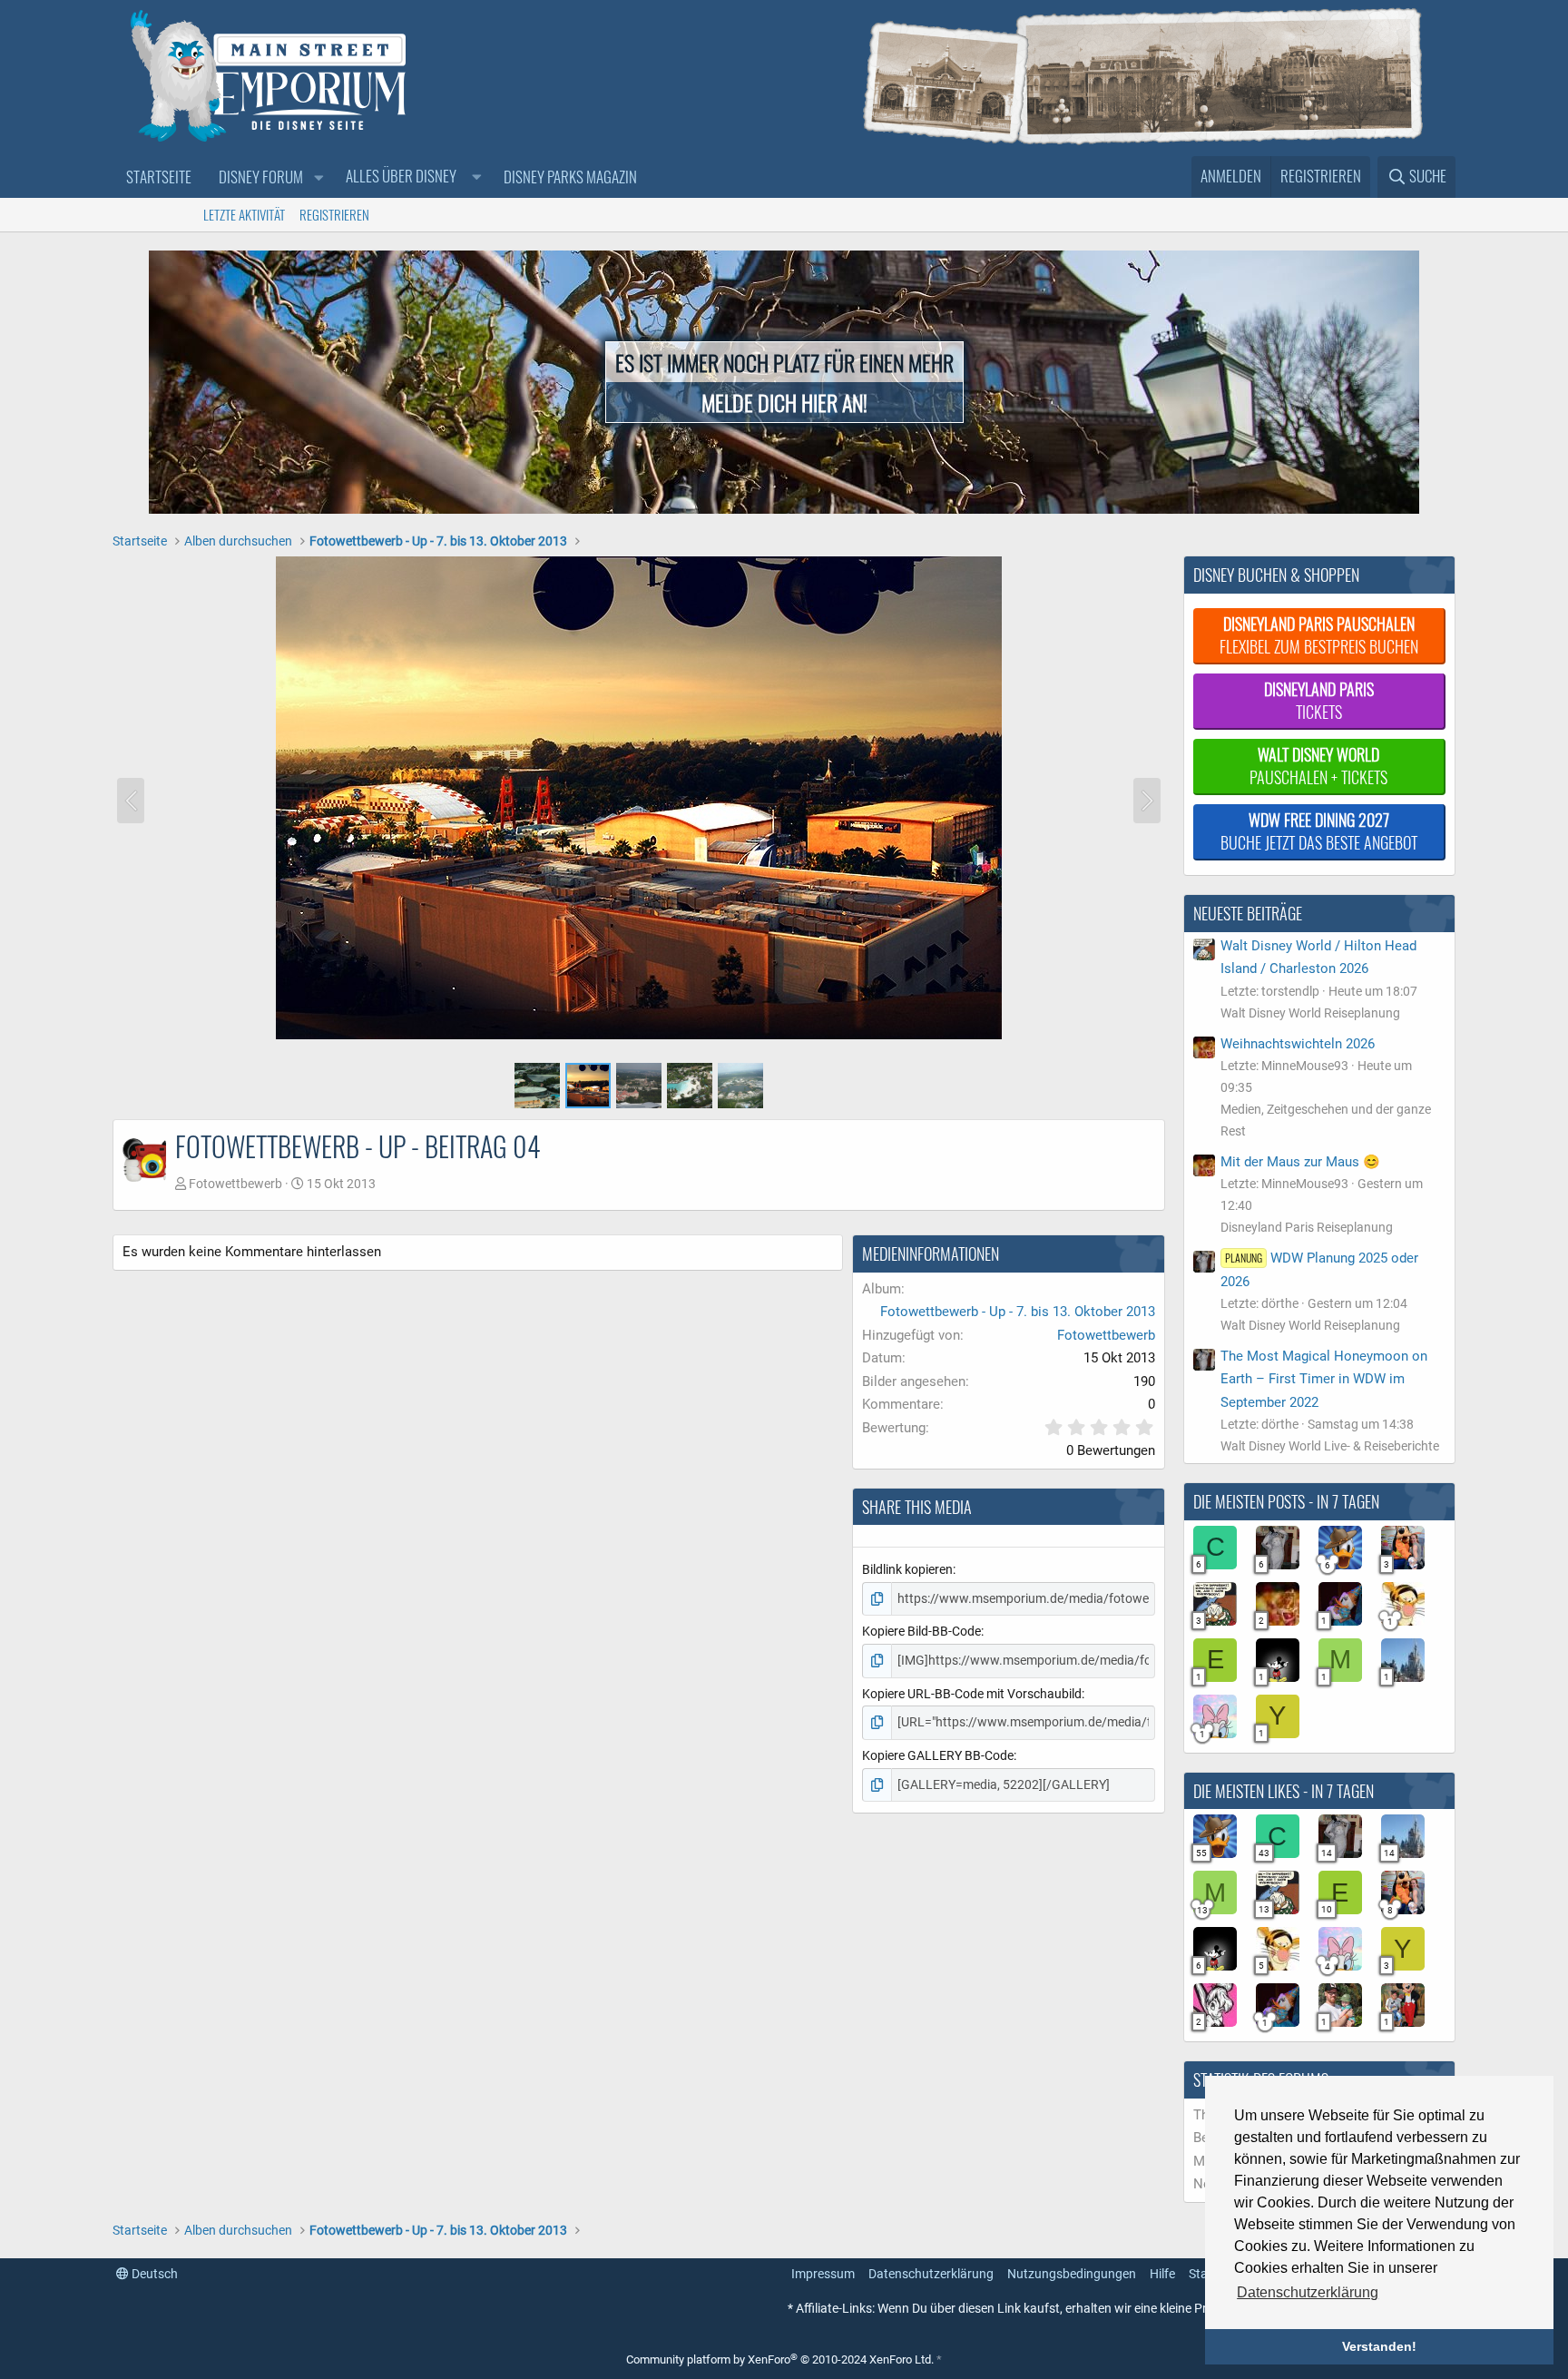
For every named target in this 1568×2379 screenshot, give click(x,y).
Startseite (159, 177)
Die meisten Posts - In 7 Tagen (1286, 1501)
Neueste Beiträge (1248, 913)
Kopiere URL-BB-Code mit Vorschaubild (972, 1694)
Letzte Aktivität (244, 214)
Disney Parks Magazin (570, 177)
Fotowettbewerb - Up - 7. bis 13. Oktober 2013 (1018, 1312)
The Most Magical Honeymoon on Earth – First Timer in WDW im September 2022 (1324, 1379)
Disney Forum (261, 177)
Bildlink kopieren (907, 1569)
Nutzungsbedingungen (1072, 2274)
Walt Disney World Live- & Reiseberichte (1330, 1446)
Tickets (1319, 700)
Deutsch (153, 2274)
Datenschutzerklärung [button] (1308, 2292)
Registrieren (334, 214)
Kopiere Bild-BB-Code (921, 1631)
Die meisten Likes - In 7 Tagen (1284, 1791)
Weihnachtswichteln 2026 (1298, 1044)
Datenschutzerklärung (931, 2274)
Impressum (823, 2274)
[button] (318, 177)
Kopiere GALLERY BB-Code (938, 1755)
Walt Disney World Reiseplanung (1310, 1013)
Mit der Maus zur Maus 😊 (1300, 1162)
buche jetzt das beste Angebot (1319, 831)
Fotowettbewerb (235, 1184)
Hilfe (1162, 2274)
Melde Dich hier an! (784, 402)
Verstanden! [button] (1379, 2346)
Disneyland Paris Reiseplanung (1307, 1227)
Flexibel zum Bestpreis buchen (1319, 635)
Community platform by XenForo (780, 2359)
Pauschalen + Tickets (1318, 766)
